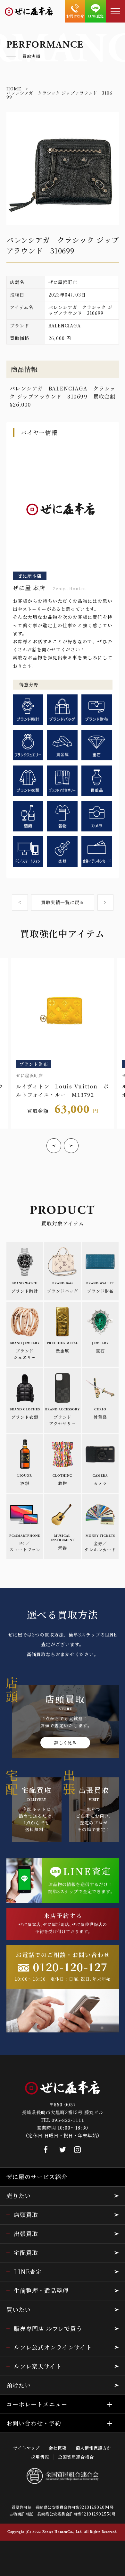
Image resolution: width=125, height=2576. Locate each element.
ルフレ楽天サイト (38, 2366)
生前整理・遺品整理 (41, 2290)
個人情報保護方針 (94, 2448)
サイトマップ (27, 2448)
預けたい (19, 2385)
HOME (14, 89)
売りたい (19, 2196)
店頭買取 (26, 2214)
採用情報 (40, 2457)
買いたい (19, 2309)
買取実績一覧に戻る (63, 902)
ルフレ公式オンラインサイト (53, 2347)
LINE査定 (28, 2271)
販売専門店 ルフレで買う (48, 2328)
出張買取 (26, 2233)
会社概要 (58, 2448)
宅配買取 (26, 2252)
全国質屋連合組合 (76, 2457)
